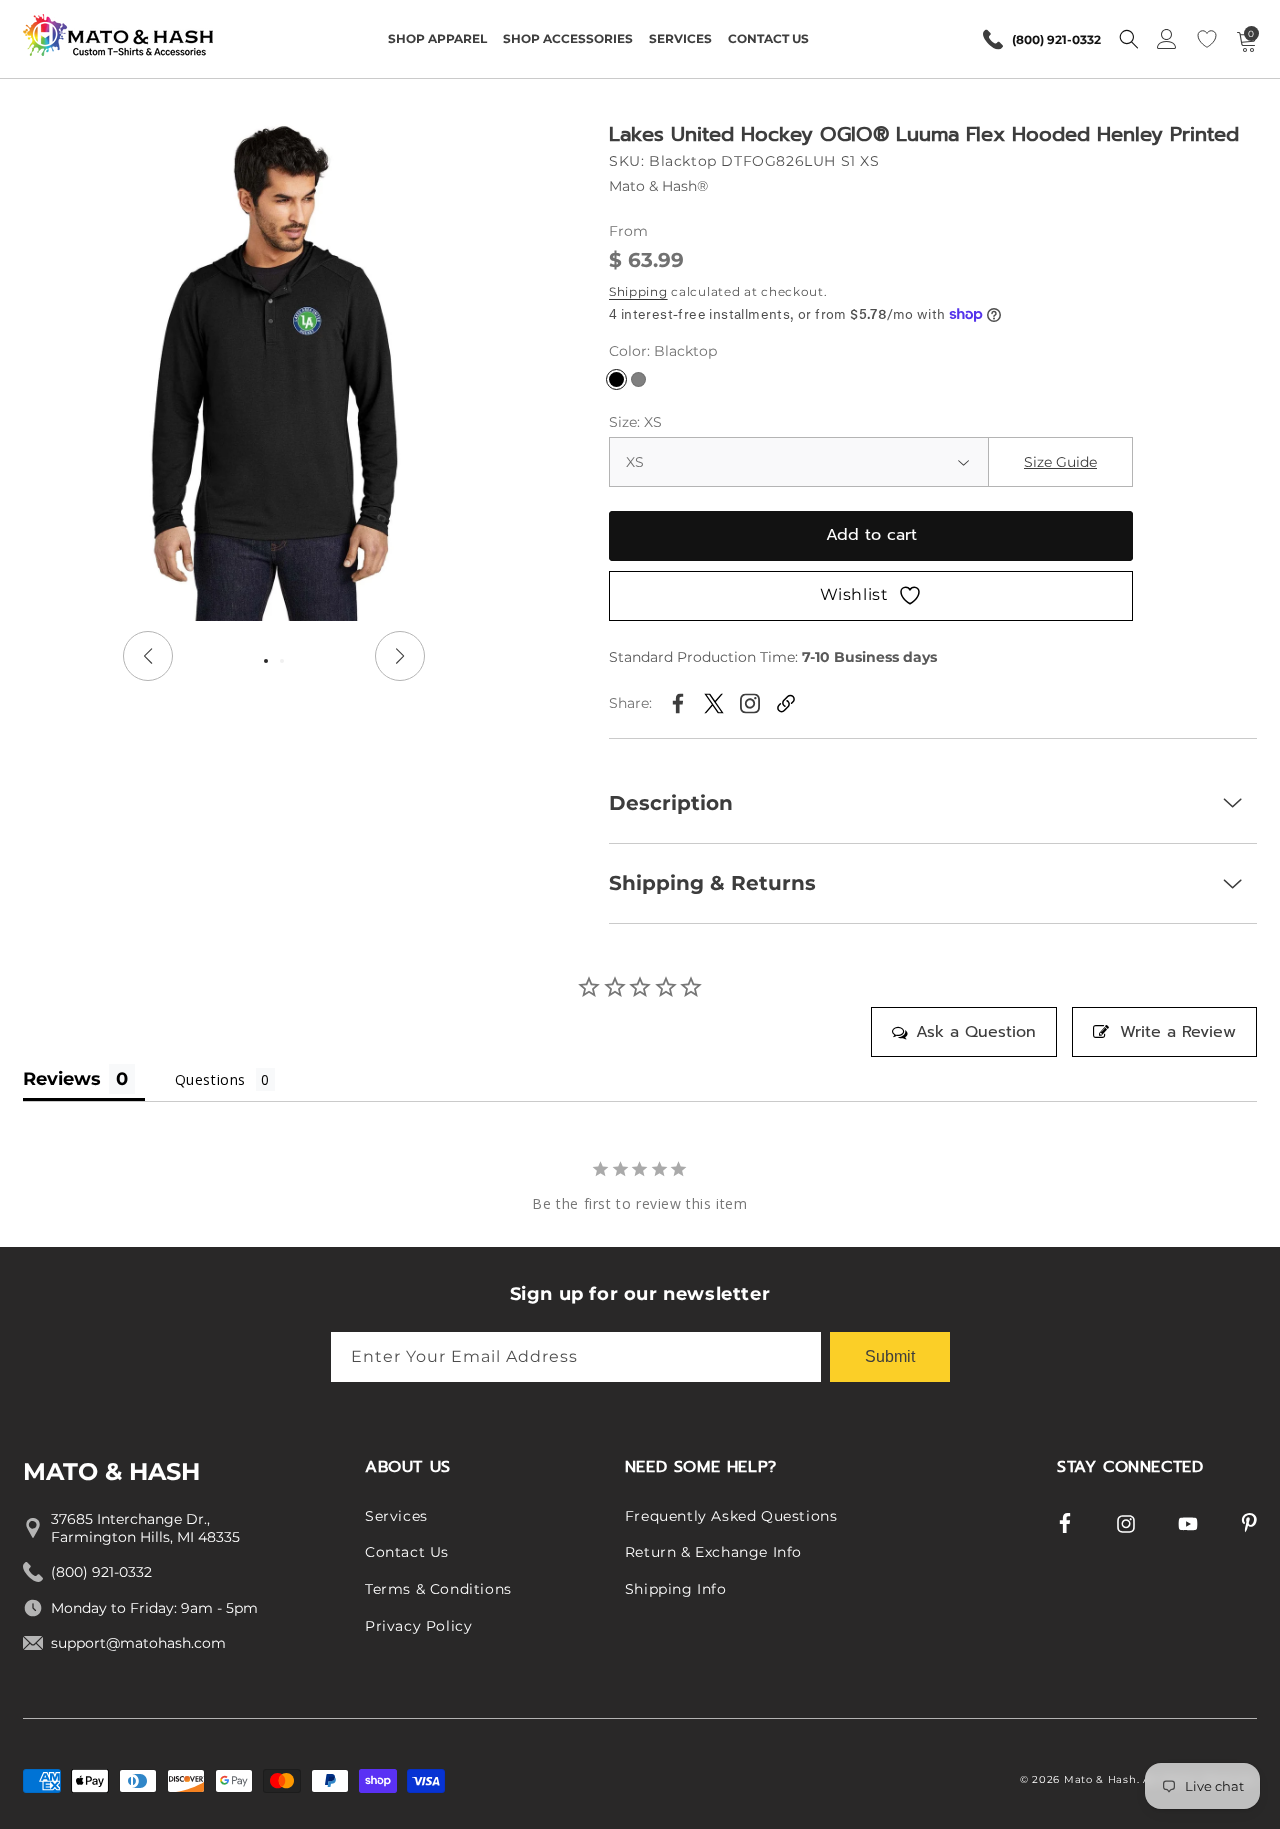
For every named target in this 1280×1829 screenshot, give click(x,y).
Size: (635, 422)
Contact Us (407, 1553)
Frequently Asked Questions (731, 1516)
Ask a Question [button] (976, 1032)
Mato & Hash (1100, 1779)
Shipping (638, 291)
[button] (437, 39)
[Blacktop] (616, 379)
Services (396, 1516)
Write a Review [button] (1178, 1032)
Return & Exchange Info (713, 1553)
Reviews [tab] (62, 1079)
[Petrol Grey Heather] (638, 379)
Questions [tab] (210, 1079)
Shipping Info (676, 1589)
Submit (890, 1355)
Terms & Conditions (438, 1589)
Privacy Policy (418, 1626)
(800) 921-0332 (1056, 39)
